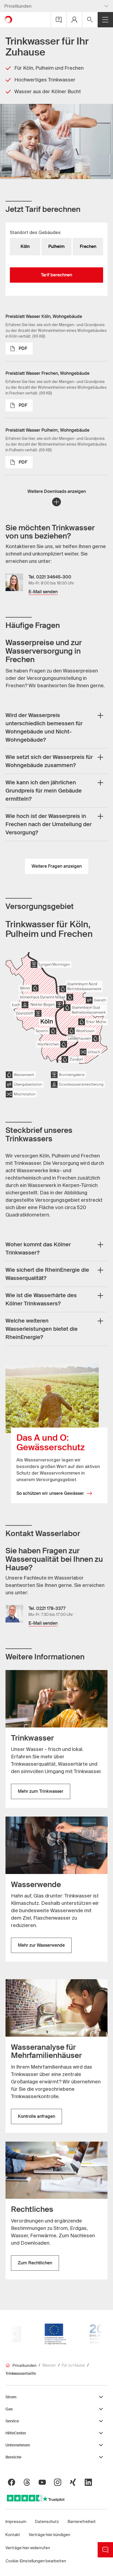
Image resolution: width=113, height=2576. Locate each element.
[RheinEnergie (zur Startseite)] (8, 20)
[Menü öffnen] (105, 20)
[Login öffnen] (74, 20)
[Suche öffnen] (90, 20)
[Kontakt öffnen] (59, 20)
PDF (23, 348)
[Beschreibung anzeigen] (100, 715)
